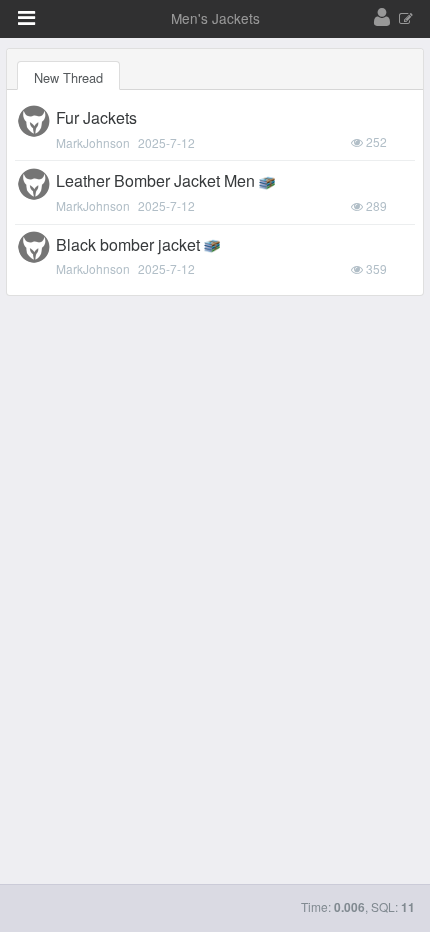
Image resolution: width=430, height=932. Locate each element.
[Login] (382, 18)
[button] (26, 18)
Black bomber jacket (128, 244)
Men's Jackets (215, 18)
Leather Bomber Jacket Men (155, 180)
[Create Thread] (406, 19)
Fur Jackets (96, 117)
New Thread (68, 77)
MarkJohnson (93, 142)
